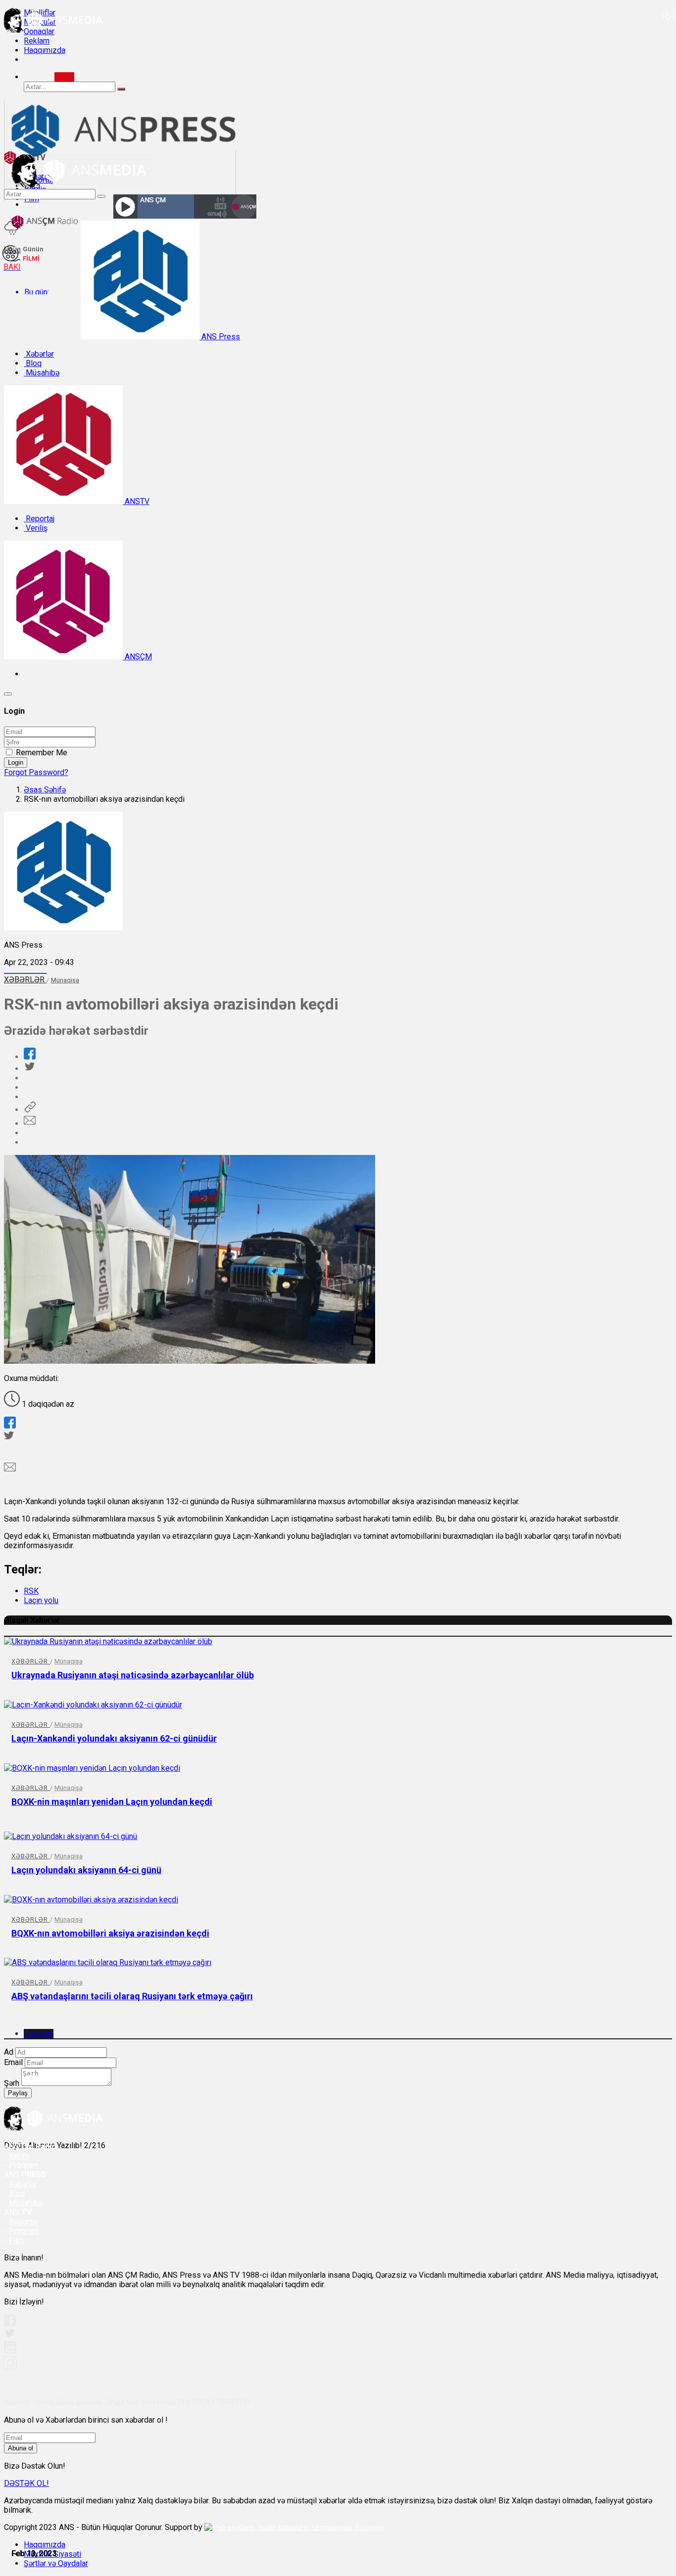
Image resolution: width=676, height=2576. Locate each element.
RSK (31, 1591)
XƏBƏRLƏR (25, 980)
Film (16, 2240)
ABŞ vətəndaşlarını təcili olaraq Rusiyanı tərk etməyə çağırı (132, 1996)
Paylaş (18, 2093)
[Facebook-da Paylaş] (30, 1057)
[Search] (64, 77)
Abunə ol (21, 2448)
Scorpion (369, 2528)
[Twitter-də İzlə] (9, 2335)
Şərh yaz (39, 2034)
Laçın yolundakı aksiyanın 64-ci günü (86, 1870)
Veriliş (36, 528)
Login (16, 762)
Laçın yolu (41, 1600)
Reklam (37, 41)
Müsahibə (42, 373)
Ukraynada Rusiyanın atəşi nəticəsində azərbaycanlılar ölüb (133, 1675)
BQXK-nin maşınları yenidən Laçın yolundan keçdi (112, 1802)
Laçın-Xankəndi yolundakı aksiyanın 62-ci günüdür (114, 1738)
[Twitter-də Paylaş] (29, 1069)
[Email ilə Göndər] (30, 1124)
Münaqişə (65, 980)
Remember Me (42, 753)
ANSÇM (137, 657)
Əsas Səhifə (45, 790)
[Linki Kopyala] (30, 1110)
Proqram (24, 2231)
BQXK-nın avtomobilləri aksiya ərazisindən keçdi (110, 1933)
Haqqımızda (45, 50)
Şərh (12, 2083)
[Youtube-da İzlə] (10, 2351)
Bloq (33, 363)
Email (13, 2062)
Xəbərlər (39, 354)
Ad (9, 2052)
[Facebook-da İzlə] (10, 2323)
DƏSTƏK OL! (26, 2483)
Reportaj (39, 519)
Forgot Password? (36, 772)
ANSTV (136, 501)
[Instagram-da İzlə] (10, 2367)
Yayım (19, 2156)
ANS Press (220, 337)
